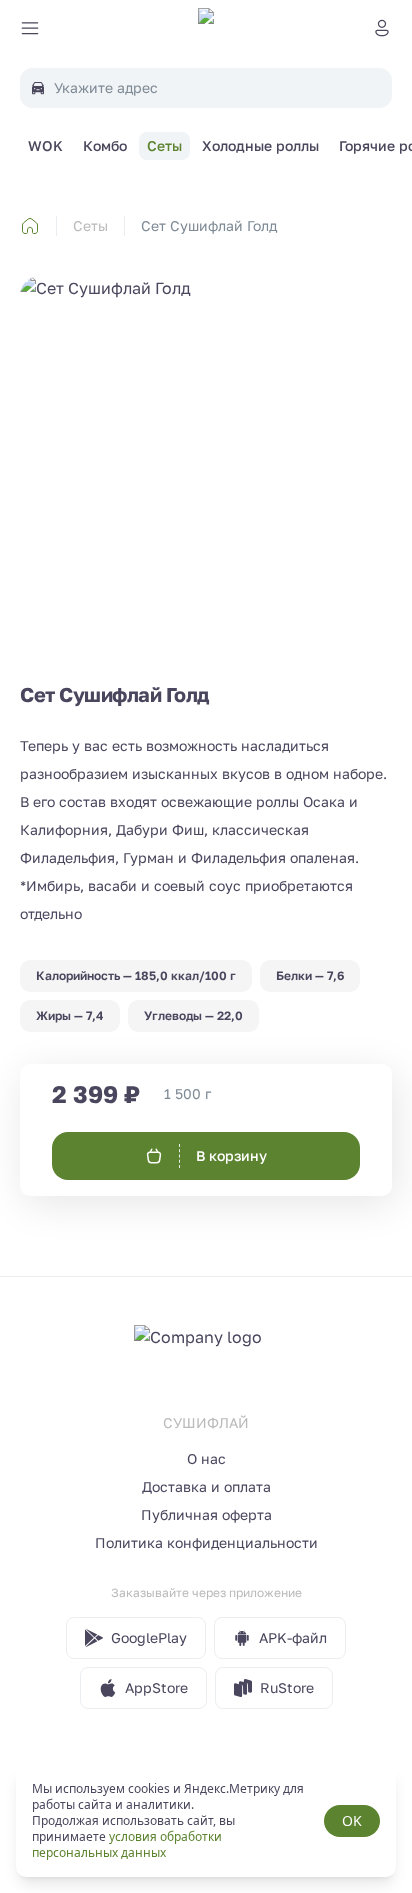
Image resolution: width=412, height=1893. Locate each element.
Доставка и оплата (206, 1486)
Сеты (90, 225)
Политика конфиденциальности (206, 1542)
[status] (206, 1821)
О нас (206, 1458)
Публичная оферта (206, 1514)
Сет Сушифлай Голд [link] (209, 225)
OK (352, 1820)
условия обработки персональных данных (127, 1844)
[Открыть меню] (30, 28)
